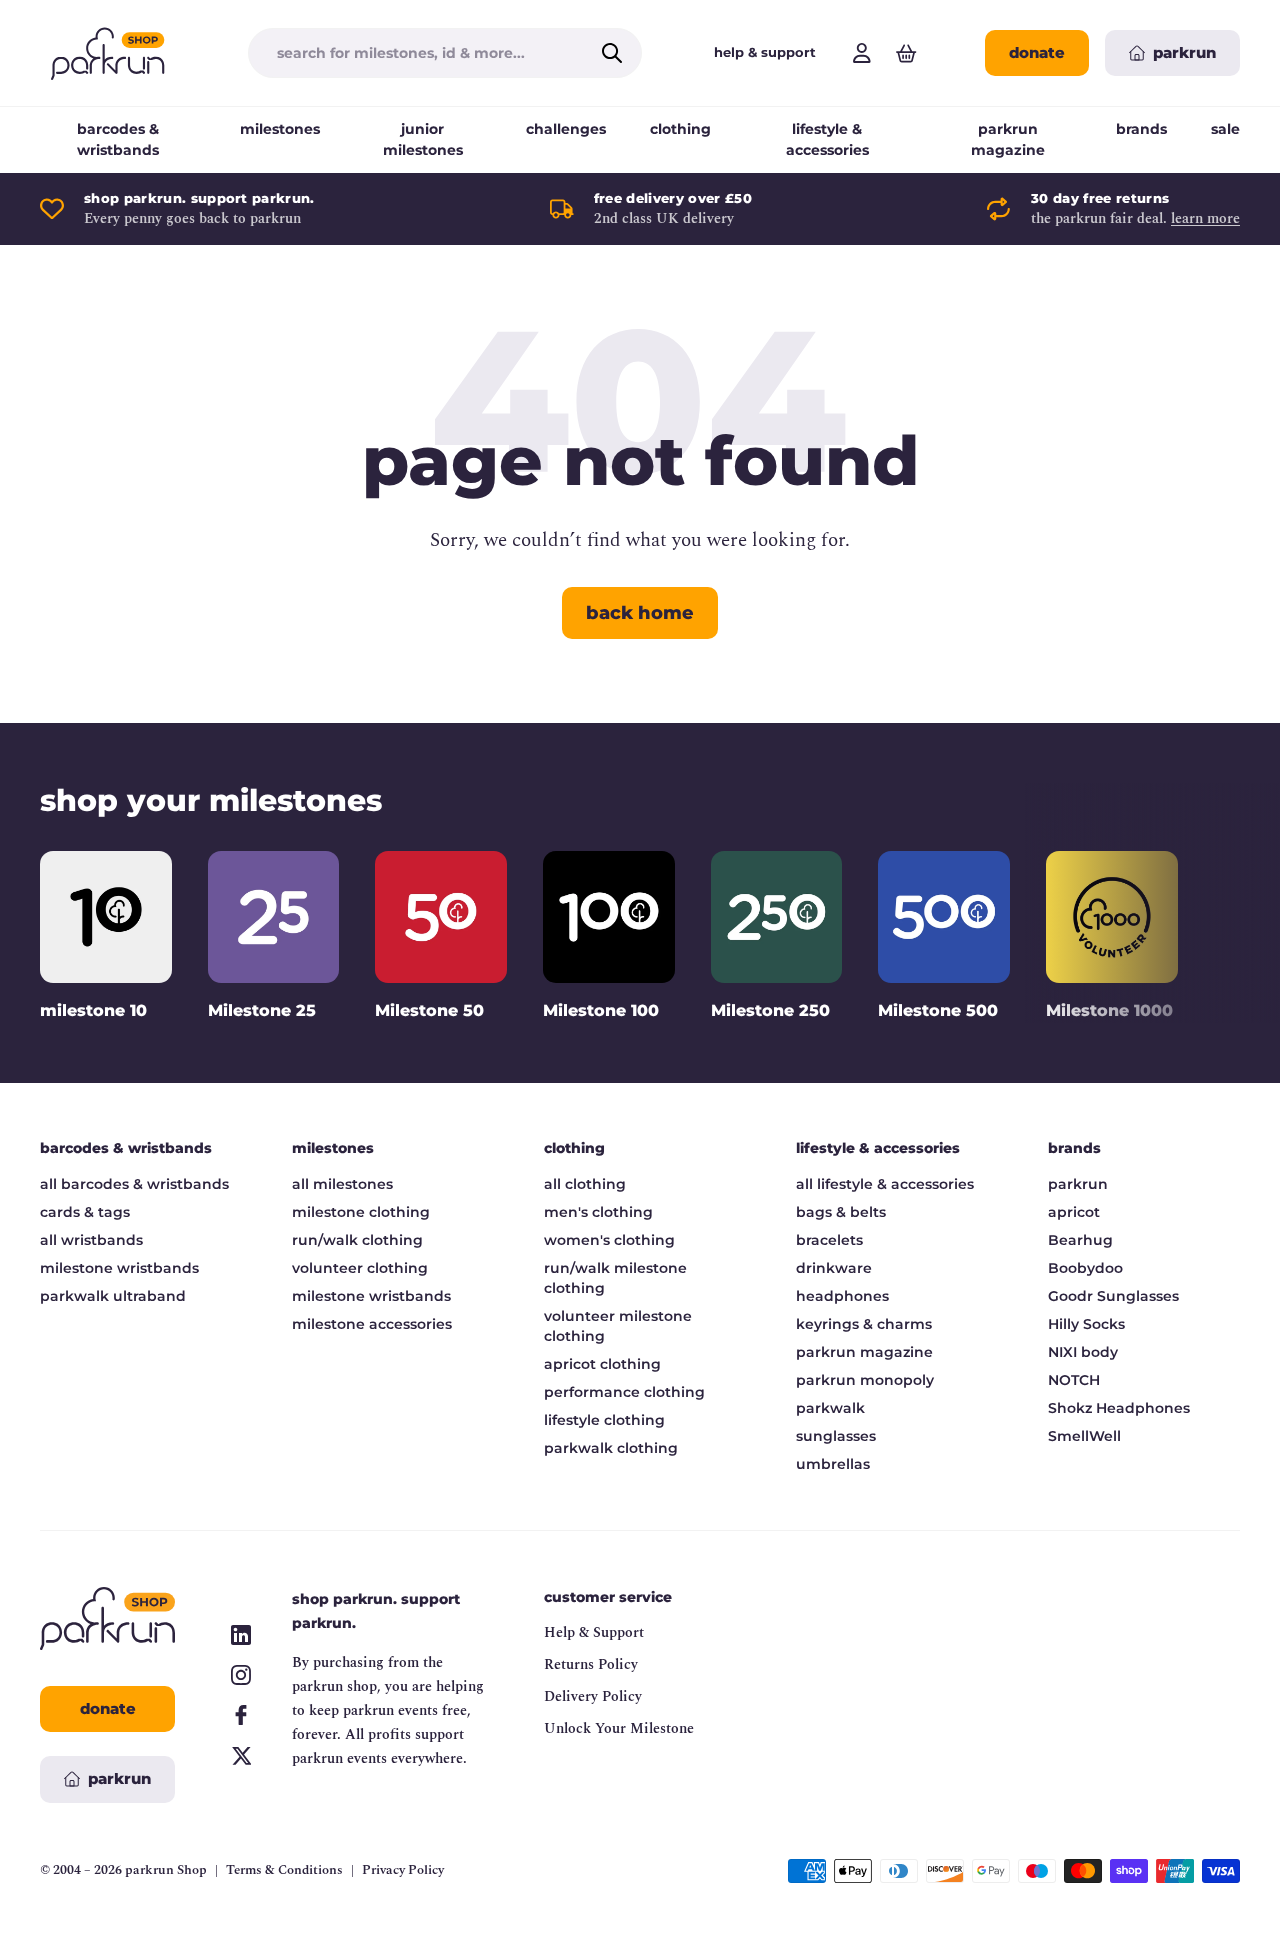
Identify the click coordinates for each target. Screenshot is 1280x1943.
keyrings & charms (864, 1324)
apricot (1074, 1212)
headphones (842, 1296)
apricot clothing (602, 1364)
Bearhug (1080, 1240)
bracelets (829, 1240)
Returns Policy (591, 1664)
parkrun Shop (166, 1870)
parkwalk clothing (611, 1448)
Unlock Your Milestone (619, 1728)
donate (1037, 52)
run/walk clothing (357, 1240)
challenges (566, 129)
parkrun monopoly (865, 1380)
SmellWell (1084, 1436)
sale (1225, 129)
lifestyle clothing (604, 1420)
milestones (280, 129)
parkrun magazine (1008, 139)
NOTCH (1074, 1380)
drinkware (834, 1268)
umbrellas (833, 1464)
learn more (1205, 218)
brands (1141, 129)
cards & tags (85, 1212)
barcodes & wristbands (118, 139)
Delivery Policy (593, 1696)
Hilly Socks (1086, 1324)
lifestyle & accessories (827, 139)
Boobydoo (1085, 1268)
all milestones (342, 1184)
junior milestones (423, 139)
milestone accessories (372, 1324)
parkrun (1078, 1184)
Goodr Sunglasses (1113, 1296)
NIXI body (1083, 1352)
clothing (680, 129)
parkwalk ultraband (113, 1296)
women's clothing (609, 1240)
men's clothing (598, 1212)
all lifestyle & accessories (885, 1184)
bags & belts (841, 1212)
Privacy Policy (403, 1870)
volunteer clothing (360, 1268)
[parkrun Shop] (108, 53)
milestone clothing (361, 1212)
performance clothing (624, 1392)
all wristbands (91, 1240)
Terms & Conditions (284, 1870)
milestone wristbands (119, 1268)
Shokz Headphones (1119, 1408)
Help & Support (594, 1632)
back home (640, 613)
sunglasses (836, 1436)
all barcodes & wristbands (134, 1184)
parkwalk (830, 1408)
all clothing (585, 1184)
